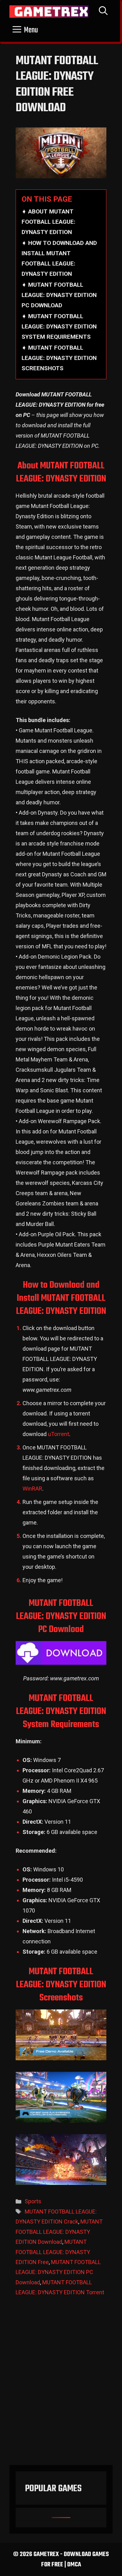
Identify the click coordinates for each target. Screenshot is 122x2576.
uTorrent (58, 1434)
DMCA (74, 2565)
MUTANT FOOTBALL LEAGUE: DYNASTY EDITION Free (53, 2252)
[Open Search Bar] (103, 12)
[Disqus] (61, 2384)
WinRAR (32, 1489)
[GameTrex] (49, 12)
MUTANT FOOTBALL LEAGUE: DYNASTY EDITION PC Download (58, 2272)
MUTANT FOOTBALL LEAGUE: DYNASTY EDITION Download (59, 2232)
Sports (33, 2201)
